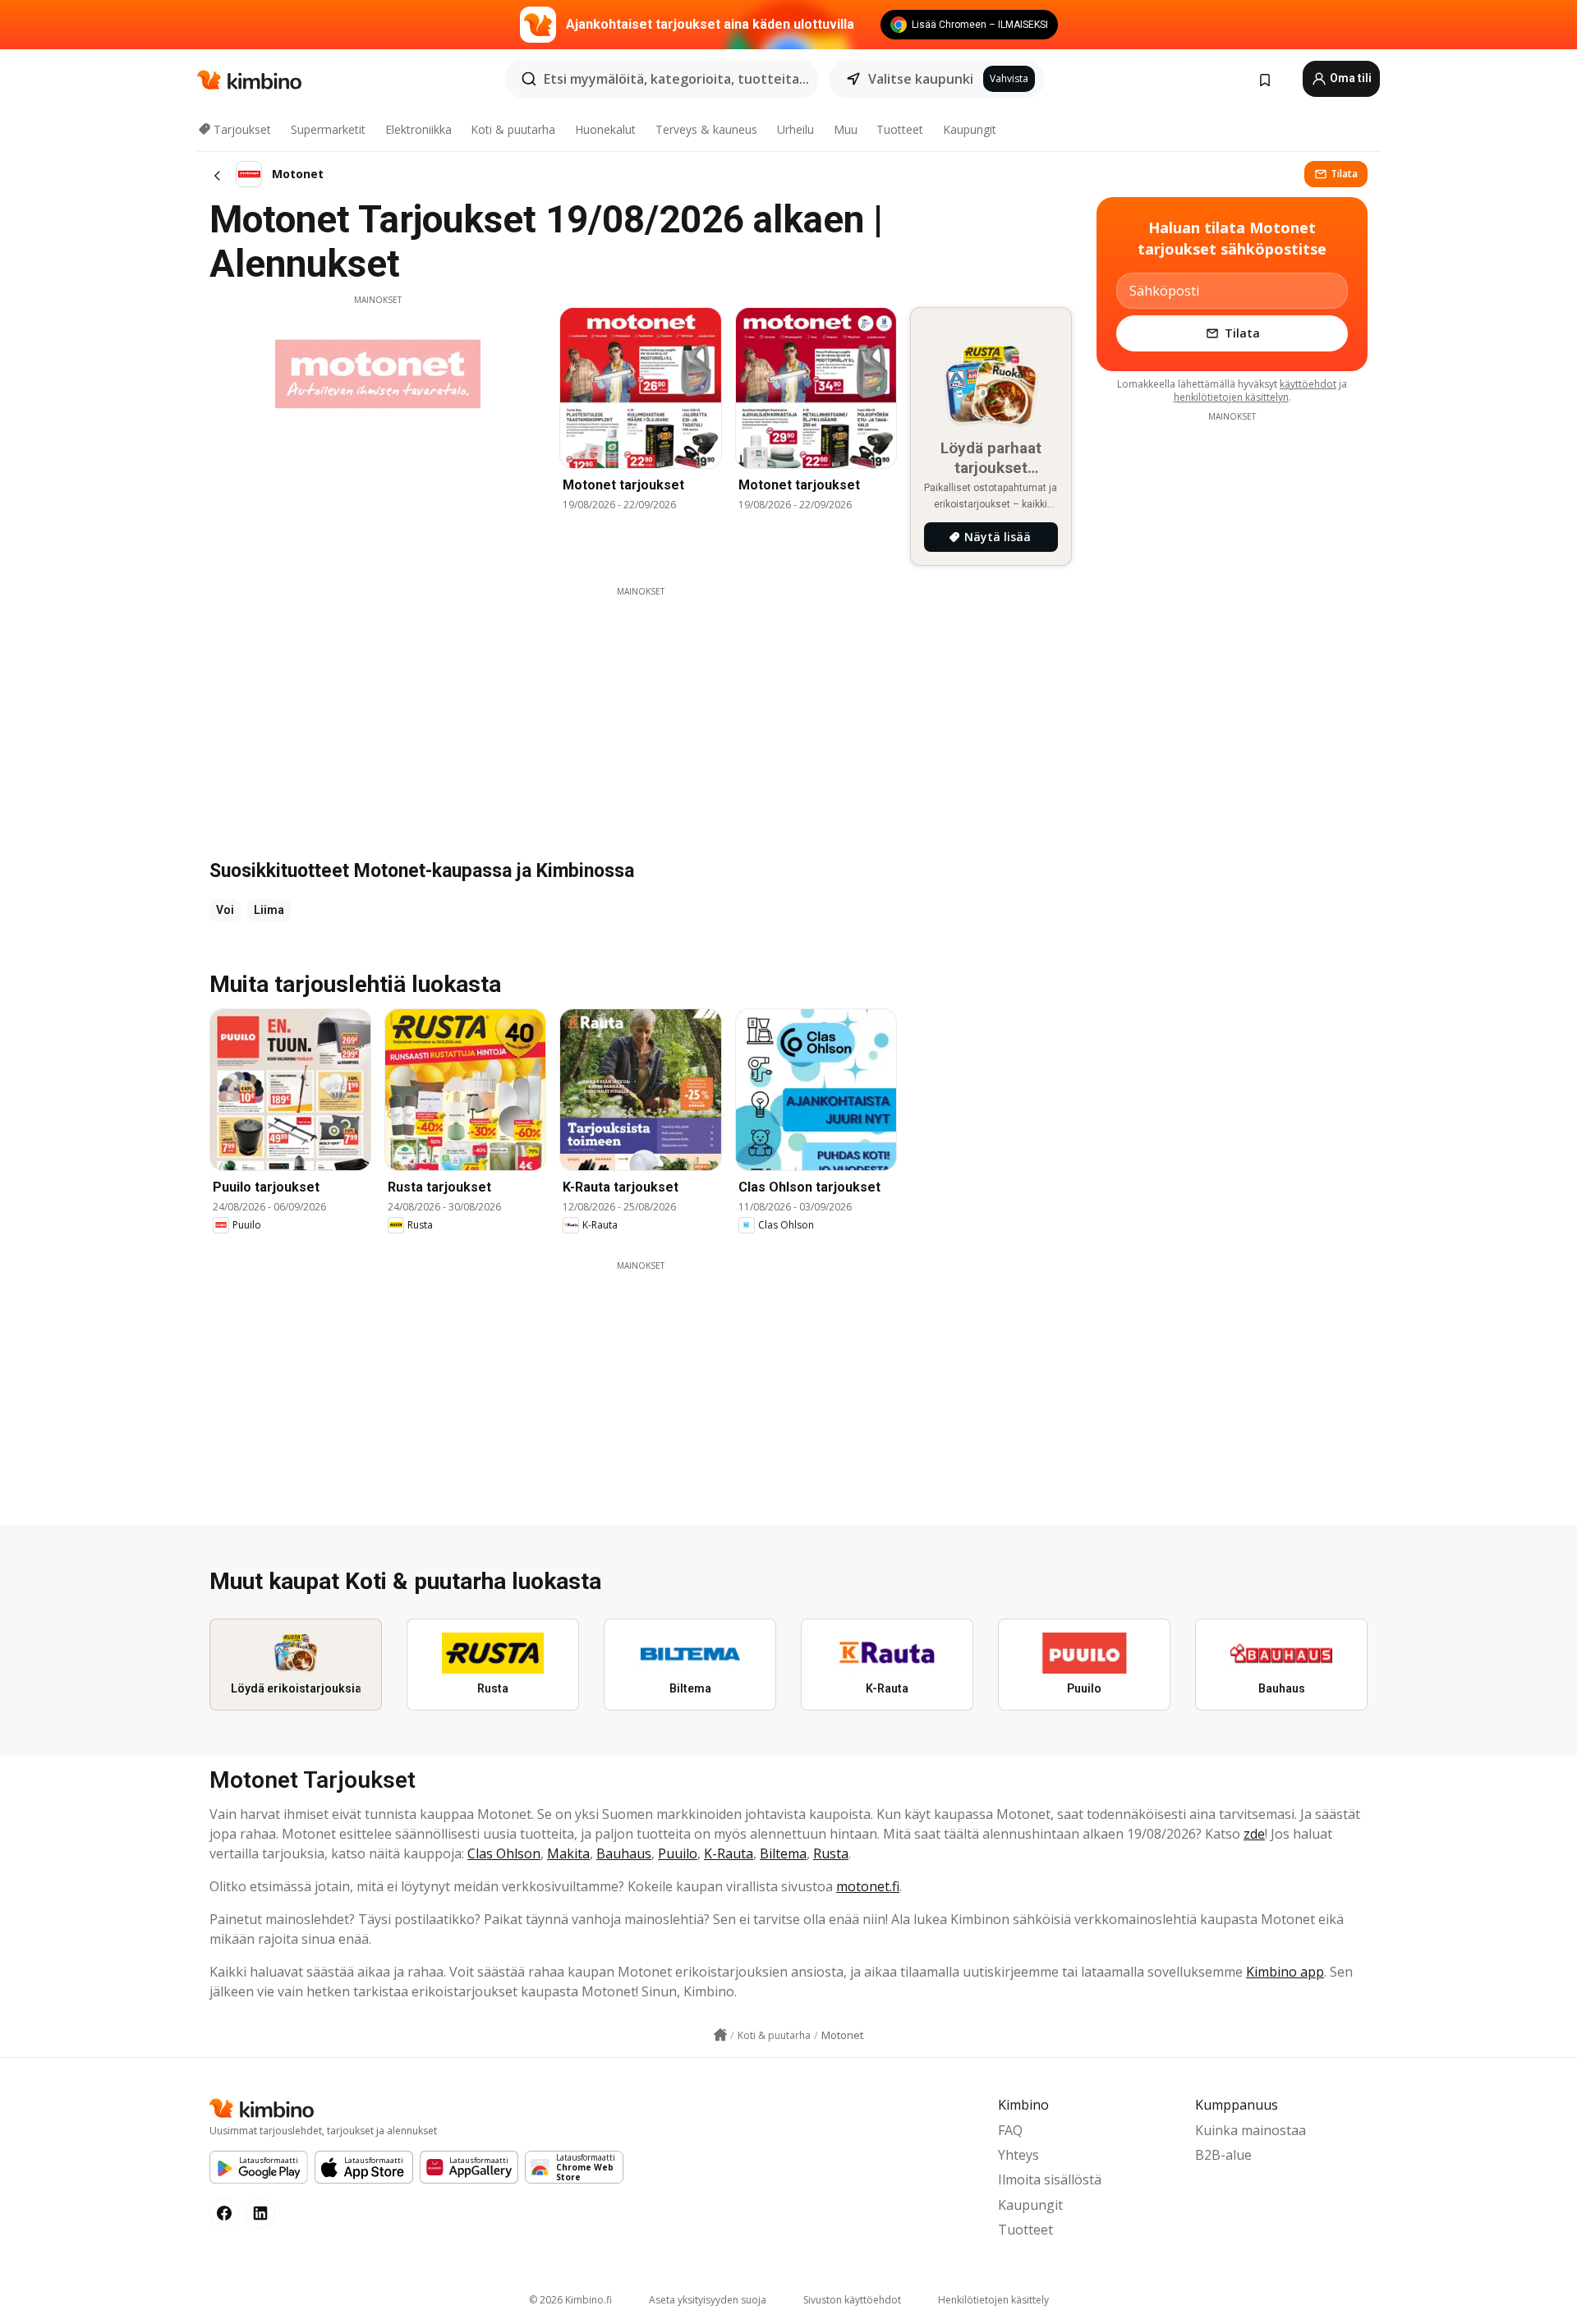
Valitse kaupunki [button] (921, 79)
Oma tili (1349, 78)
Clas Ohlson (504, 1853)
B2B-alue (1223, 2155)
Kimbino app (1285, 1972)
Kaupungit (970, 129)
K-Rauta (729, 1853)
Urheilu (795, 129)
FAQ (1010, 2130)
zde (1254, 1834)
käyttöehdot (1308, 384)
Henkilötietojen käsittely (993, 2300)
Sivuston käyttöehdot (852, 2300)
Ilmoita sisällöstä (1050, 2179)
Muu (846, 129)
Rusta (831, 1853)
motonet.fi (868, 1886)
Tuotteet (900, 129)
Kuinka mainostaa (1251, 2130)
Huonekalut (605, 129)
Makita (568, 1853)
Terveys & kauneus (706, 129)
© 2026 (570, 2300)
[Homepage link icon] (720, 2035)
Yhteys (1018, 2155)
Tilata (1344, 174)
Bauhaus (624, 1853)
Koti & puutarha (513, 129)
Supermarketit (328, 129)
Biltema (783, 1853)
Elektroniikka (418, 129)
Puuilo (678, 1853)
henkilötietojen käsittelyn (1231, 397)
